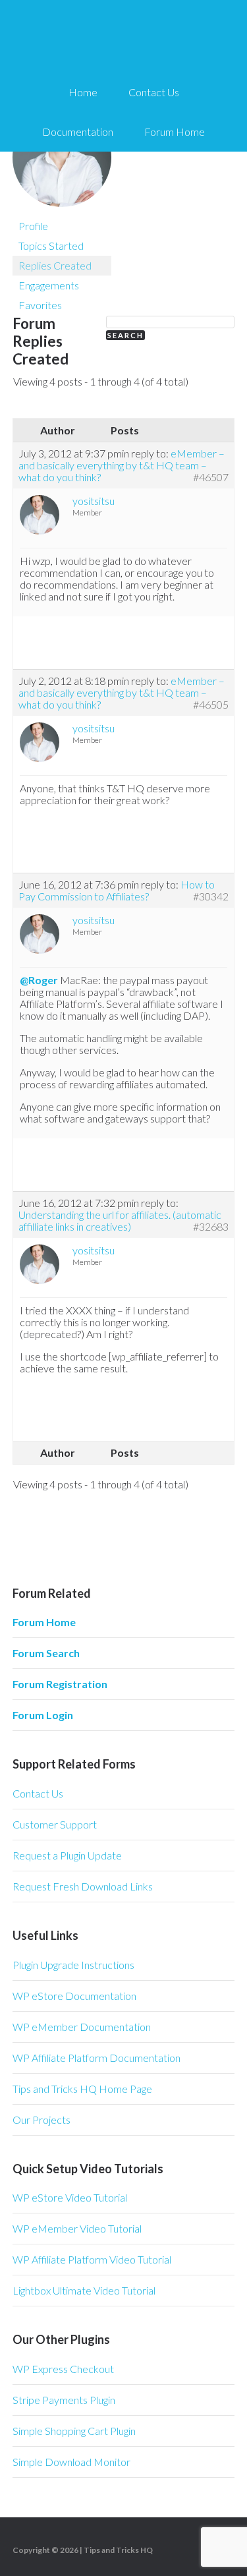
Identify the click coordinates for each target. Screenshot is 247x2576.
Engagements (49, 285)
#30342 (211, 896)
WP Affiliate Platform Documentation (96, 2058)
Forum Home (44, 1622)
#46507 (211, 477)
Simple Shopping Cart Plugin (74, 2431)
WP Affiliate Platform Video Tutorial (92, 2259)
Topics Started (51, 246)
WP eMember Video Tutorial (77, 2228)
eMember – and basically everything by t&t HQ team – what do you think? (122, 465)
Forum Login (43, 1715)
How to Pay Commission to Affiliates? (117, 890)
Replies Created (55, 265)
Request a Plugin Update (67, 1855)
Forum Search (46, 1653)
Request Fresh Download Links (83, 1886)
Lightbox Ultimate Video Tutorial (84, 2290)
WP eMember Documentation (82, 2027)
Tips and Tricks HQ (118, 2550)
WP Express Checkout (63, 2369)
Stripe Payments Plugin (64, 2400)
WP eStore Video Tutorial (70, 2197)
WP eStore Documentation (74, 1996)
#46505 (211, 705)
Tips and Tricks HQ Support (124, 40)
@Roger (39, 980)
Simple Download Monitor (71, 2462)
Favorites (40, 305)
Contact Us (38, 1793)
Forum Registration (60, 1684)
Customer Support (55, 1824)
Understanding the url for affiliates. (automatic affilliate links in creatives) (120, 1220)
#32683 (211, 1227)
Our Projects (41, 2120)
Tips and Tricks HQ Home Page (82, 2089)
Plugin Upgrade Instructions (73, 1965)
